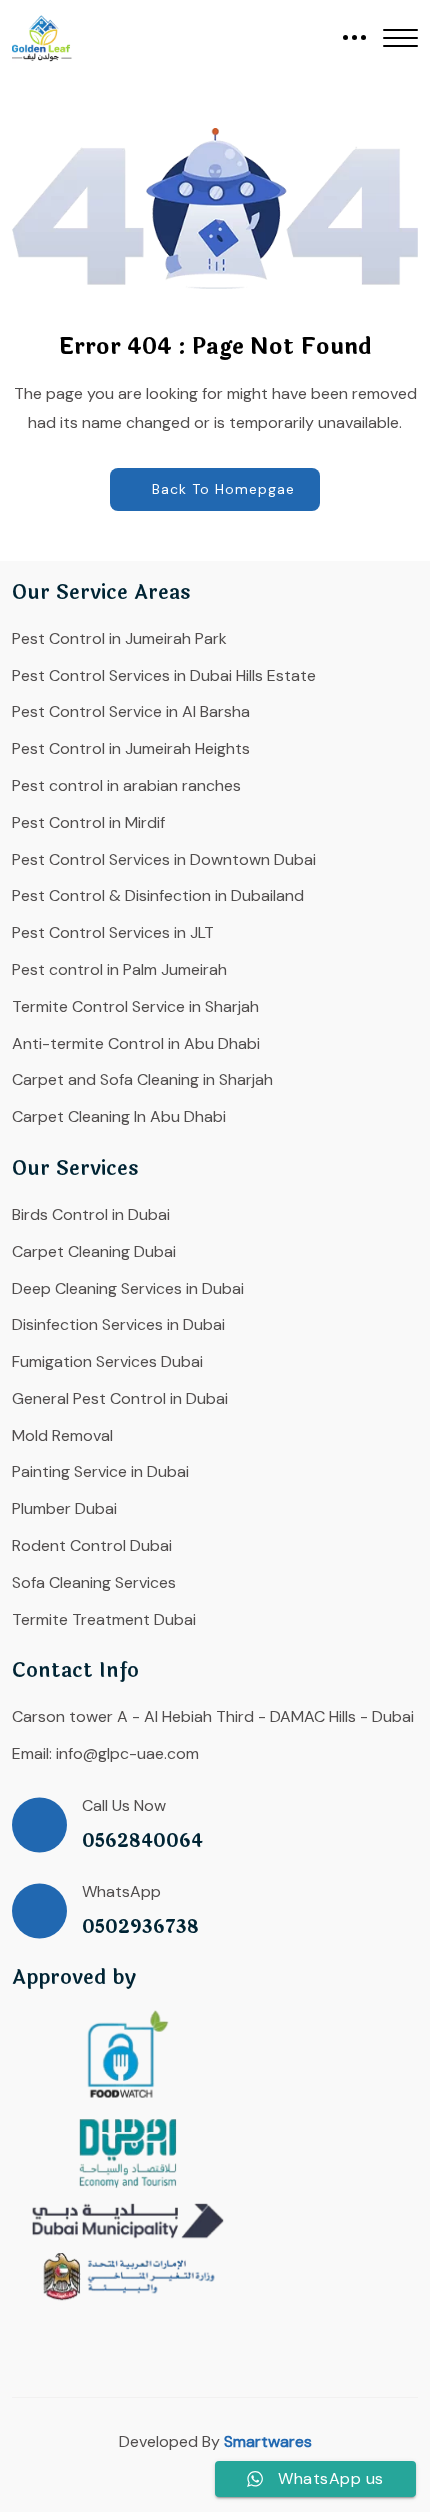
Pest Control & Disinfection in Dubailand (158, 895)
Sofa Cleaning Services (94, 1582)
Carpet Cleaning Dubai (94, 1251)
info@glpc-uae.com (127, 1753)
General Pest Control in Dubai (120, 1398)
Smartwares (268, 2441)
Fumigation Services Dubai (107, 1361)
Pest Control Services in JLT (113, 932)
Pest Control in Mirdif (88, 822)
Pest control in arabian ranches (126, 785)
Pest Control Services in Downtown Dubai (164, 859)
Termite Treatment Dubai (104, 1619)
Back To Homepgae (223, 489)
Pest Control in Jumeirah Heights (131, 748)
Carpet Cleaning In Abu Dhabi (119, 1116)
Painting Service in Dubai (100, 1471)
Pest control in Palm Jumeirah (119, 969)
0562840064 (142, 1841)
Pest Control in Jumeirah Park (119, 638)
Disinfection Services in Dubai (118, 1324)
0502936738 (140, 1927)
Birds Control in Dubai (91, 1214)
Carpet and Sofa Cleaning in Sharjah (142, 1079)
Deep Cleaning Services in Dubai (128, 1288)
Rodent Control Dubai (92, 1545)
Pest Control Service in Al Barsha (131, 711)
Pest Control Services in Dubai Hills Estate (164, 675)
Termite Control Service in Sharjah (135, 1006)
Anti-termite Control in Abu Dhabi (136, 1043)
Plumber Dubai (64, 1508)
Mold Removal (62, 1435)
